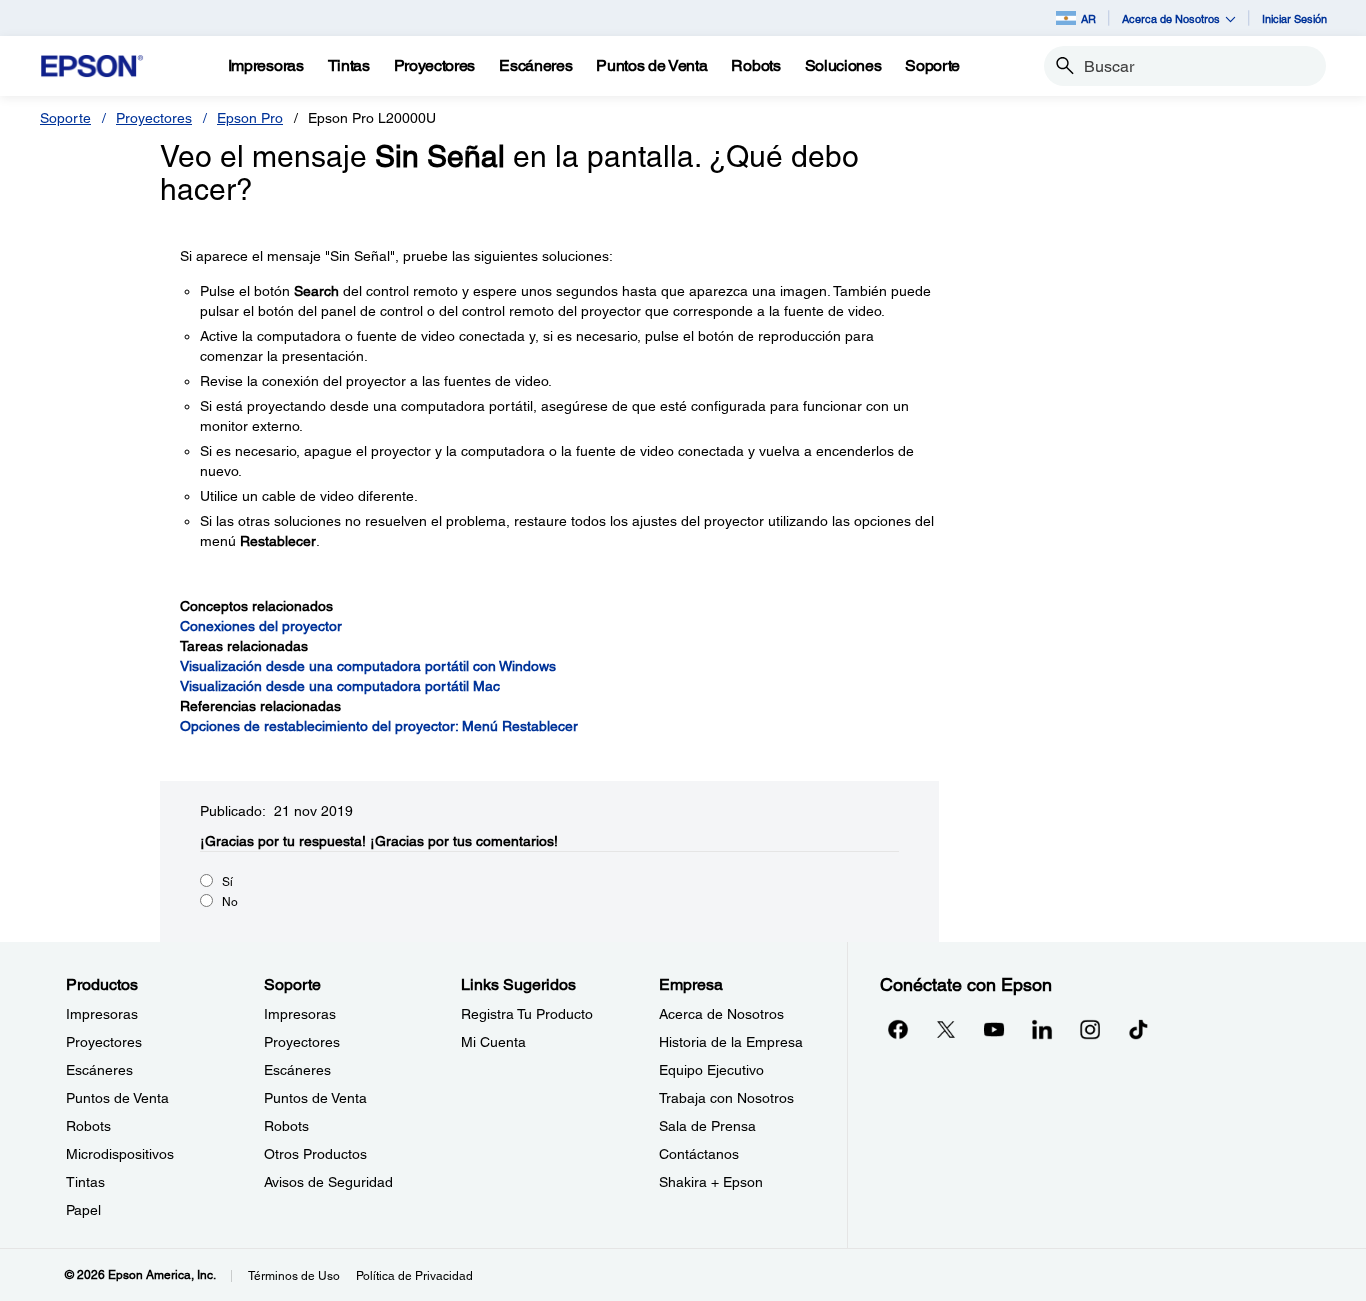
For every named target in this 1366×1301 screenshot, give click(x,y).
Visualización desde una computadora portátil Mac (340, 686)
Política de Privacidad (414, 1276)
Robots (88, 1126)
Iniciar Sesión (1294, 18)
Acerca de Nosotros (721, 1014)
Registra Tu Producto (527, 1014)
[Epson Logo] (92, 66)
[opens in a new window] (1138, 1029)
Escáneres (99, 1070)
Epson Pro (250, 118)
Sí (227, 882)
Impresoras (102, 1014)
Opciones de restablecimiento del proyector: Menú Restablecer (379, 726)
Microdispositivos (120, 1154)
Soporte (65, 118)
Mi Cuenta (493, 1042)
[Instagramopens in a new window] (1090, 1029)
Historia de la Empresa (731, 1042)
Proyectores (154, 118)
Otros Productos (315, 1154)
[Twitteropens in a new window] (946, 1029)
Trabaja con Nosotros (726, 1098)
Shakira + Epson (711, 1182)
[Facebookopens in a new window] (898, 1029)
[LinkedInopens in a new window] (1042, 1029)
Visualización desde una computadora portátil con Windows (368, 666)
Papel (83, 1210)
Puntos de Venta (117, 1098)
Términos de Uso (294, 1276)
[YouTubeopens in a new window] (994, 1029)
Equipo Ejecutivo (711, 1070)
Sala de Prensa (707, 1126)
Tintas (85, 1182)
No (230, 902)
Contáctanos (699, 1154)
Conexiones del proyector (261, 626)
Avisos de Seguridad (328, 1182)
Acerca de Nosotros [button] (1171, 18)
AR (1088, 18)
